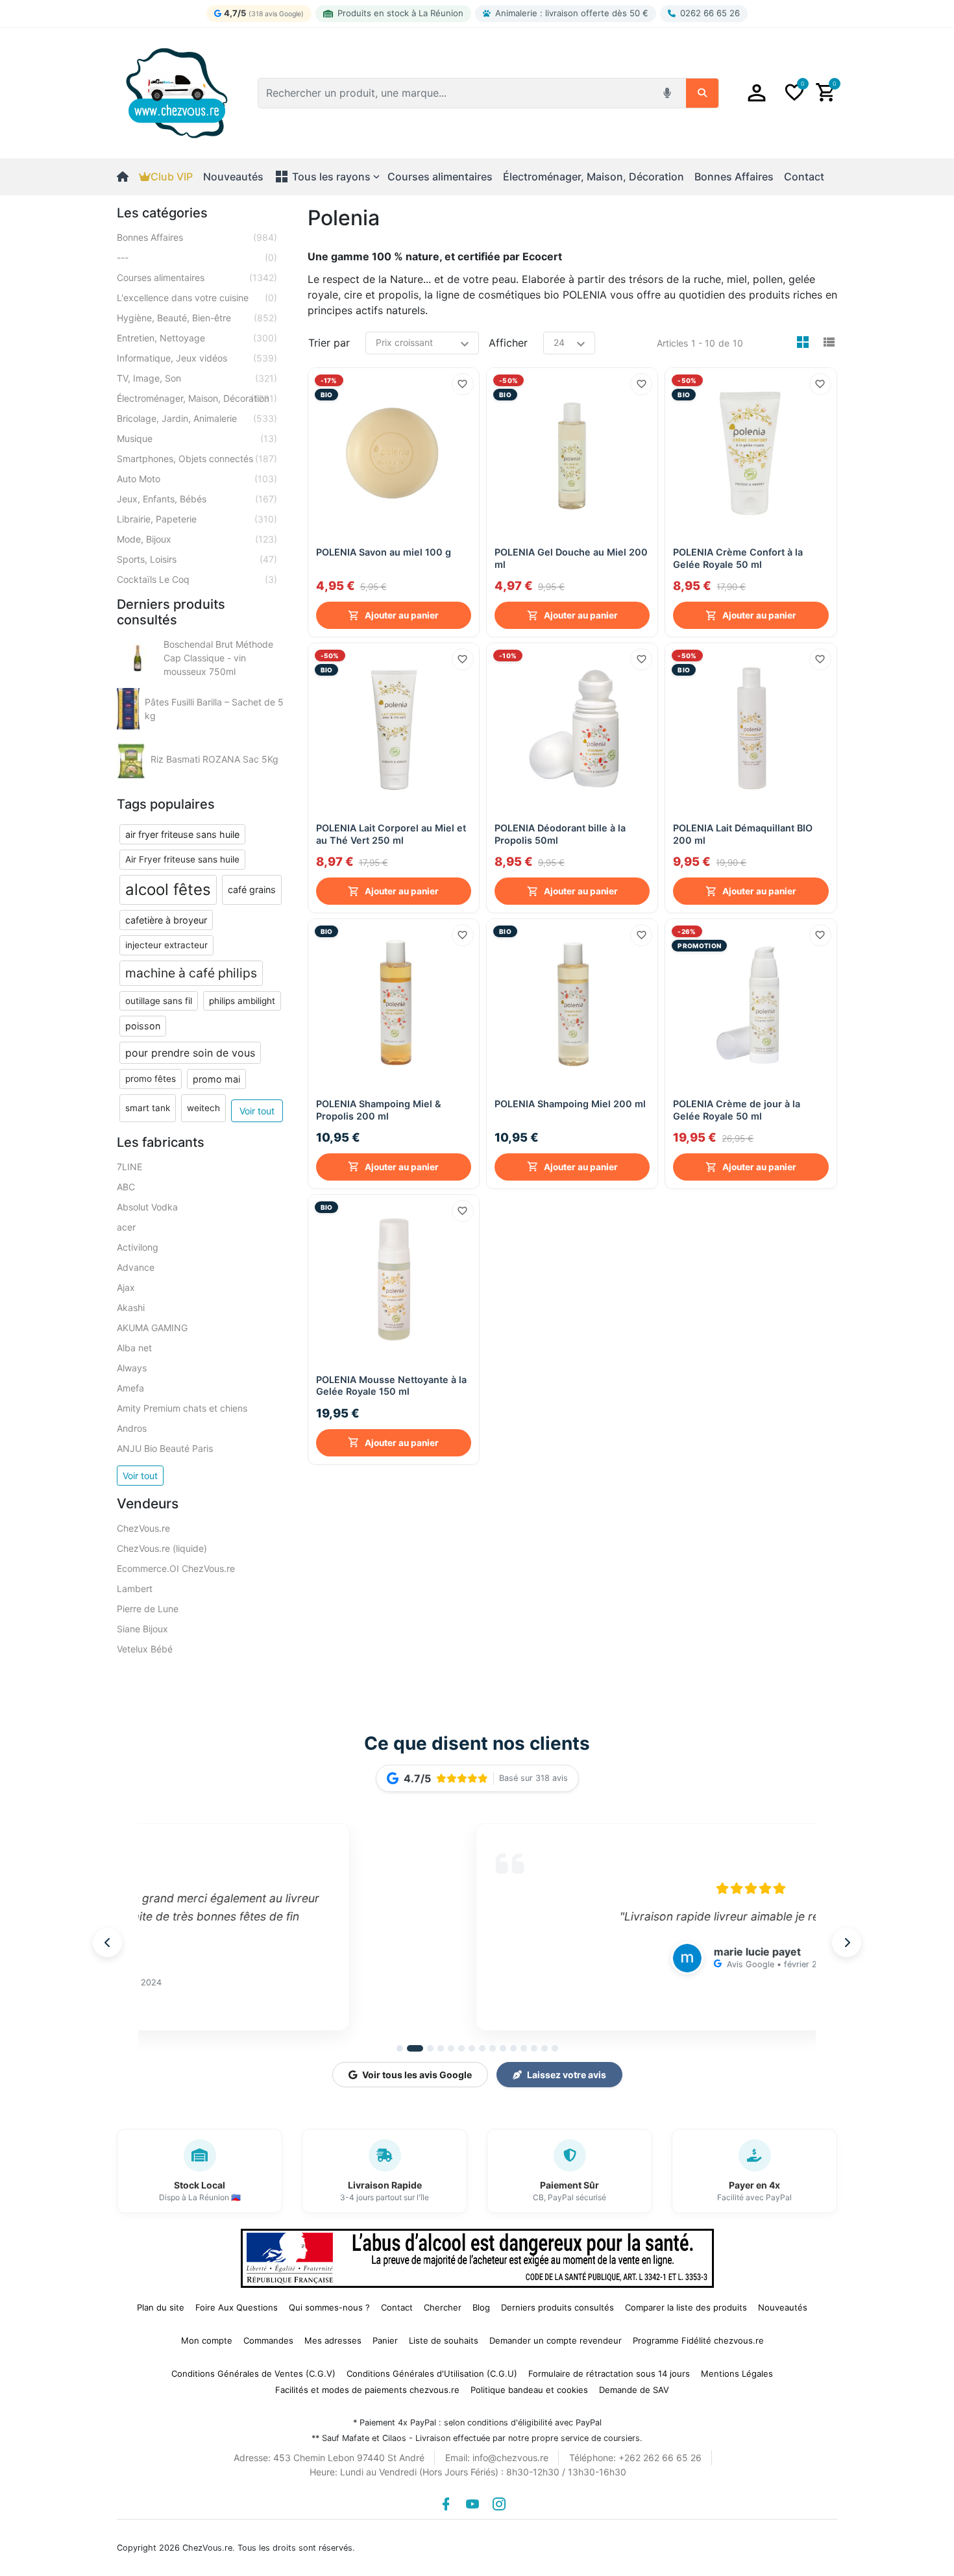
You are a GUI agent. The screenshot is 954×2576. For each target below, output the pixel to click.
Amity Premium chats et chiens (182, 1408)
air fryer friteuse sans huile (182, 834)
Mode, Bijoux (197, 539)
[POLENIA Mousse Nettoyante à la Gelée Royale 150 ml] (394, 1280)
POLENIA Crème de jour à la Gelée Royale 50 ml (737, 1110)
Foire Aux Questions (237, 2307)
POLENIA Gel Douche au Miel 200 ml (571, 558)
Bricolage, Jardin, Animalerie (197, 418)
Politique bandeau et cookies (529, 2390)
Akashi (131, 1307)
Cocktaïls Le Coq (197, 579)
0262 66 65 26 (710, 13)
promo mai (216, 1079)
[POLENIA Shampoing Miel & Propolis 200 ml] (394, 1004)
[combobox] (457, 93)
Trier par (329, 343)
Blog (481, 2307)
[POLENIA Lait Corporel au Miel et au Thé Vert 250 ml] (394, 729)
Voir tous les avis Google (417, 2075)
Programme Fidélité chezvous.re (698, 2340)
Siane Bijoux (142, 1629)
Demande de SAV (634, 2390)
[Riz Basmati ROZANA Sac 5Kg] (131, 759)
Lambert (135, 1589)
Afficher (508, 343)
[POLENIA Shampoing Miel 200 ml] (572, 1004)
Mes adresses (333, 2340)
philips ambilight (242, 1001)
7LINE (129, 1167)
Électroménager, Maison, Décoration (197, 398)
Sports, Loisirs (197, 559)
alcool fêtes (168, 889)
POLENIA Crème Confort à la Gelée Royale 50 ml (738, 558)
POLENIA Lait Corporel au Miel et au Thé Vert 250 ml (391, 834)
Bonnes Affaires (197, 237)
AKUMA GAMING (152, 1328)
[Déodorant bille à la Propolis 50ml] (572, 729)
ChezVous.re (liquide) (162, 1548)
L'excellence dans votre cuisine (197, 298)
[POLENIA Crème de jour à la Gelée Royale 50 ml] (751, 1004)
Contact (804, 177)
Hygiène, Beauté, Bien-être (197, 318)
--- (197, 257)
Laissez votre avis (567, 2075)
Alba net (134, 1348)
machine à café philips (191, 973)
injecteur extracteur (166, 945)
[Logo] (177, 92)
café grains (252, 889)
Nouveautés (233, 177)
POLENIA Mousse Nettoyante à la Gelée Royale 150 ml (391, 1386)
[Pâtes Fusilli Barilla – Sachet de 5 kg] (128, 709)
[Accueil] (128, 177)
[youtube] (472, 2504)
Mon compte (207, 2340)
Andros (132, 1428)
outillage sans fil (159, 1001)
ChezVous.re (143, 1528)
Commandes (268, 2340)
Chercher (443, 2307)
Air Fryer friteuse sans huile (182, 859)
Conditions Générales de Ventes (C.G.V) (253, 2374)
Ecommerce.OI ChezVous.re (176, 1568)
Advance (136, 1267)
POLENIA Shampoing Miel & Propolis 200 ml (379, 1110)
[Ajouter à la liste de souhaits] (463, 384)
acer (126, 1227)
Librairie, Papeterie (197, 519)
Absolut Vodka (147, 1207)
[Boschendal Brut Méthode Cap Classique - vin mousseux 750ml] (138, 658)
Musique (197, 438)
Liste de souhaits (444, 2340)
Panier (385, 2340)
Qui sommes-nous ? (329, 2307)
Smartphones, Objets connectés (197, 459)
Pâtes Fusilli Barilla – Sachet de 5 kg (214, 709)
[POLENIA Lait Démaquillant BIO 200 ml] (751, 729)
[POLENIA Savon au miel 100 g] (394, 453)
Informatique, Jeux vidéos (197, 358)
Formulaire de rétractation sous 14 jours (609, 2374)
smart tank (148, 1108)
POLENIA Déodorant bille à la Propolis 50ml (560, 834)
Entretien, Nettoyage (197, 338)
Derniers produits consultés (557, 2307)
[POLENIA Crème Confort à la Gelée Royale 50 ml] (751, 453)
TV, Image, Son (197, 378)
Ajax (126, 1287)
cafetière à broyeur (166, 920)
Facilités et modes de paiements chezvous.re (367, 2390)
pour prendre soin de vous (190, 1053)
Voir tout (257, 1111)
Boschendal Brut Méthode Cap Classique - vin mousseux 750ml (218, 658)
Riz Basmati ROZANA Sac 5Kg (214, 759)
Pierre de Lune (148, 1609)
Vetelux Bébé (145, 1649)
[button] (757, 93)
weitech (203, 1108)
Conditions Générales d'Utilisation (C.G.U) (432, 2374)
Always (132, 1368)
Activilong (138, 1247)
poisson (143, 1026)
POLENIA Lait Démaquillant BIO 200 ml (743, 834)
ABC (126, 1187)
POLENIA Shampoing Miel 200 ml (570, 1104)
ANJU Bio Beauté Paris (165, 1448)
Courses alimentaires (197, 277)
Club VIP (172, 177)
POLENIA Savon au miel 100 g (384, 552)
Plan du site (161, 2307)
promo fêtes (151, 1079)
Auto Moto (197, 479)
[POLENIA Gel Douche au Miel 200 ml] (572, 453)
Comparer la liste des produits (686, 2307)
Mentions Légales (737, 2374)
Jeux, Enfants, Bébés (197, 499)
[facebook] (446, 2504)
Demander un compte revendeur (556, 2340)
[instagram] (499, 2504)
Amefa (130, 1388)
